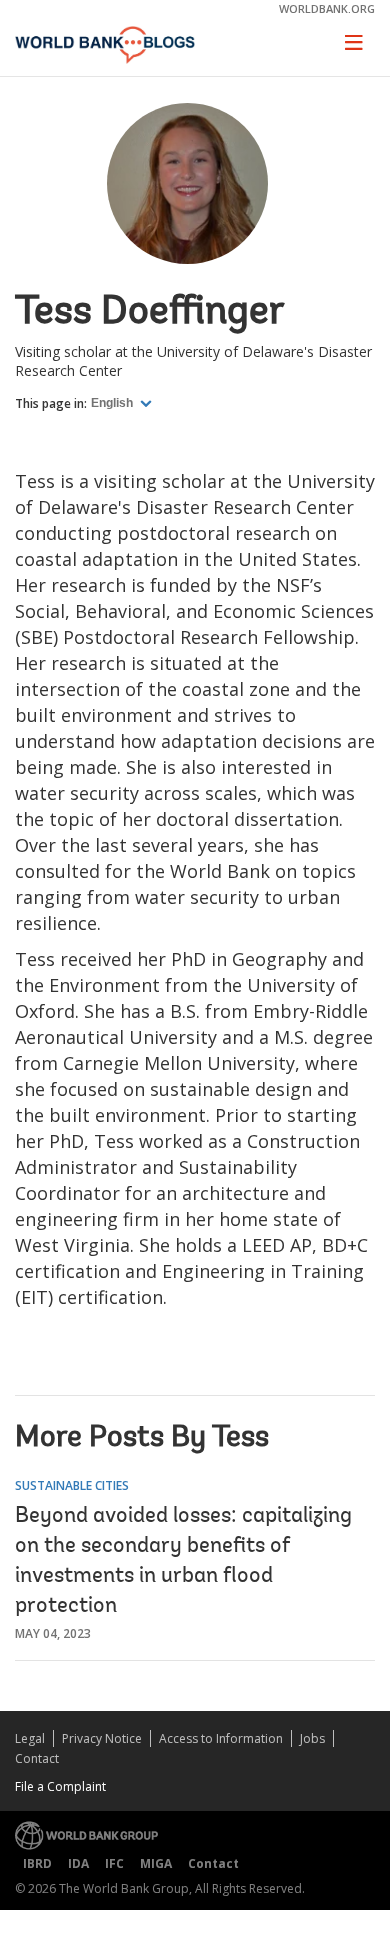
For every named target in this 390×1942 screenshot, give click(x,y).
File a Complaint (60, 1786)
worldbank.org (327, 8)
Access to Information (221, 1738)
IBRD (37, 1863)
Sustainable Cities (72, 1485)
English (113, 403)
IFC (114, 1863)
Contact (37, 1758)
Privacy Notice (102, 1738)
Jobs (312, 1738)
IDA (78, 1863)
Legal (30, 1738)
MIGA (156, 1863)
